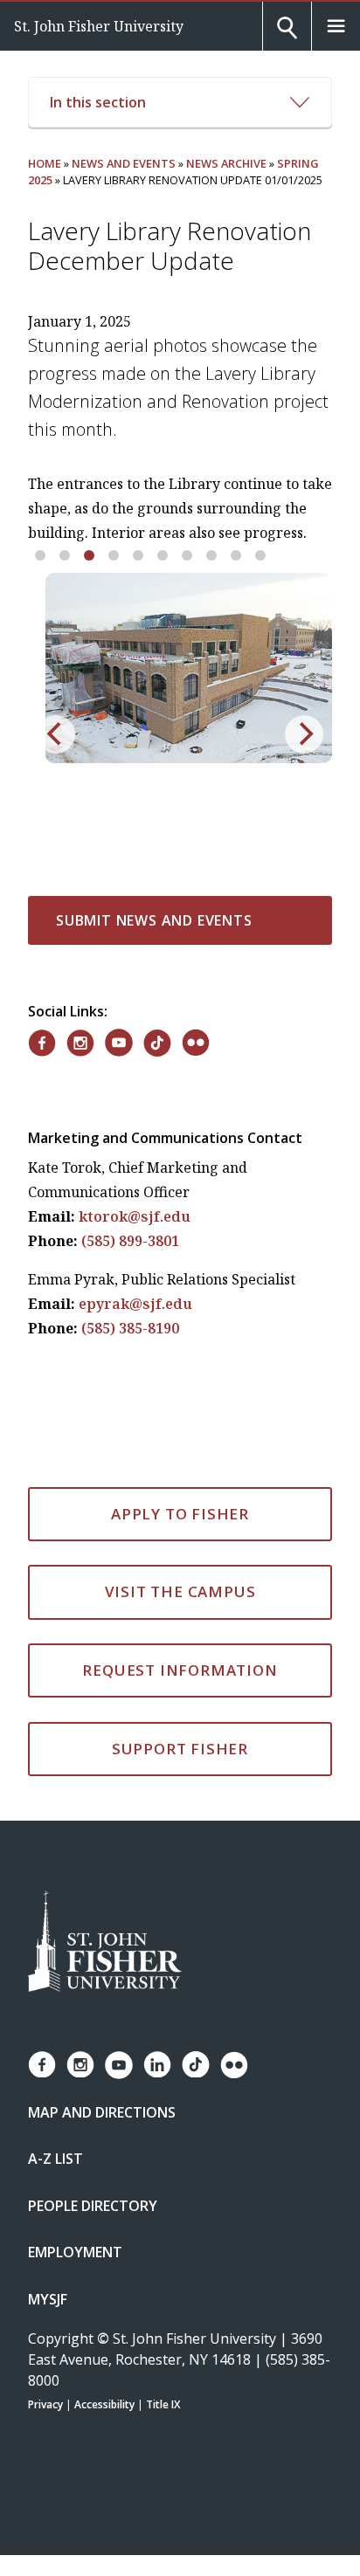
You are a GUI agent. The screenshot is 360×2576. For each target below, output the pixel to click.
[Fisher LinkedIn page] (157, 2065)
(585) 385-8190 (130, 1328)
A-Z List (55, 2159)
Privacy (45, 2404)
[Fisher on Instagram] (80, 1043)
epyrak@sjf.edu (135, 1304)
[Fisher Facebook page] (42, 2065)
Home (45, 163)
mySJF (48, 2299)
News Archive (226, 163)
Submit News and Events (154, 920)
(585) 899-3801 (130, 1241)
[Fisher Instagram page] (80, 2065)
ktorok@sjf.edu (135, 1216)
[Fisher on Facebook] (42, 1043)
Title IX (163, 2404)
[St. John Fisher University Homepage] (105, 1942)
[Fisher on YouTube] (119, 1043)
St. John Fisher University (99, 26)
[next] (304, 734)
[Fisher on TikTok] (157, 1043)
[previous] (56, 734)
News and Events (124, 163)
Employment (75, 2252)
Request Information (180, 1670)
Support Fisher (180, 1749)
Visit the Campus (180, 1591)
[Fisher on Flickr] (196, 1043)
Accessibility (104, 2404)
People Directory (93, 2206)
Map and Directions (102, 2112)
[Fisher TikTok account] (196, 2065)
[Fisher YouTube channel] (119, 2065)
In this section (98, 102)
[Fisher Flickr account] (234, 2065)
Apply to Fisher (180, 1514)
